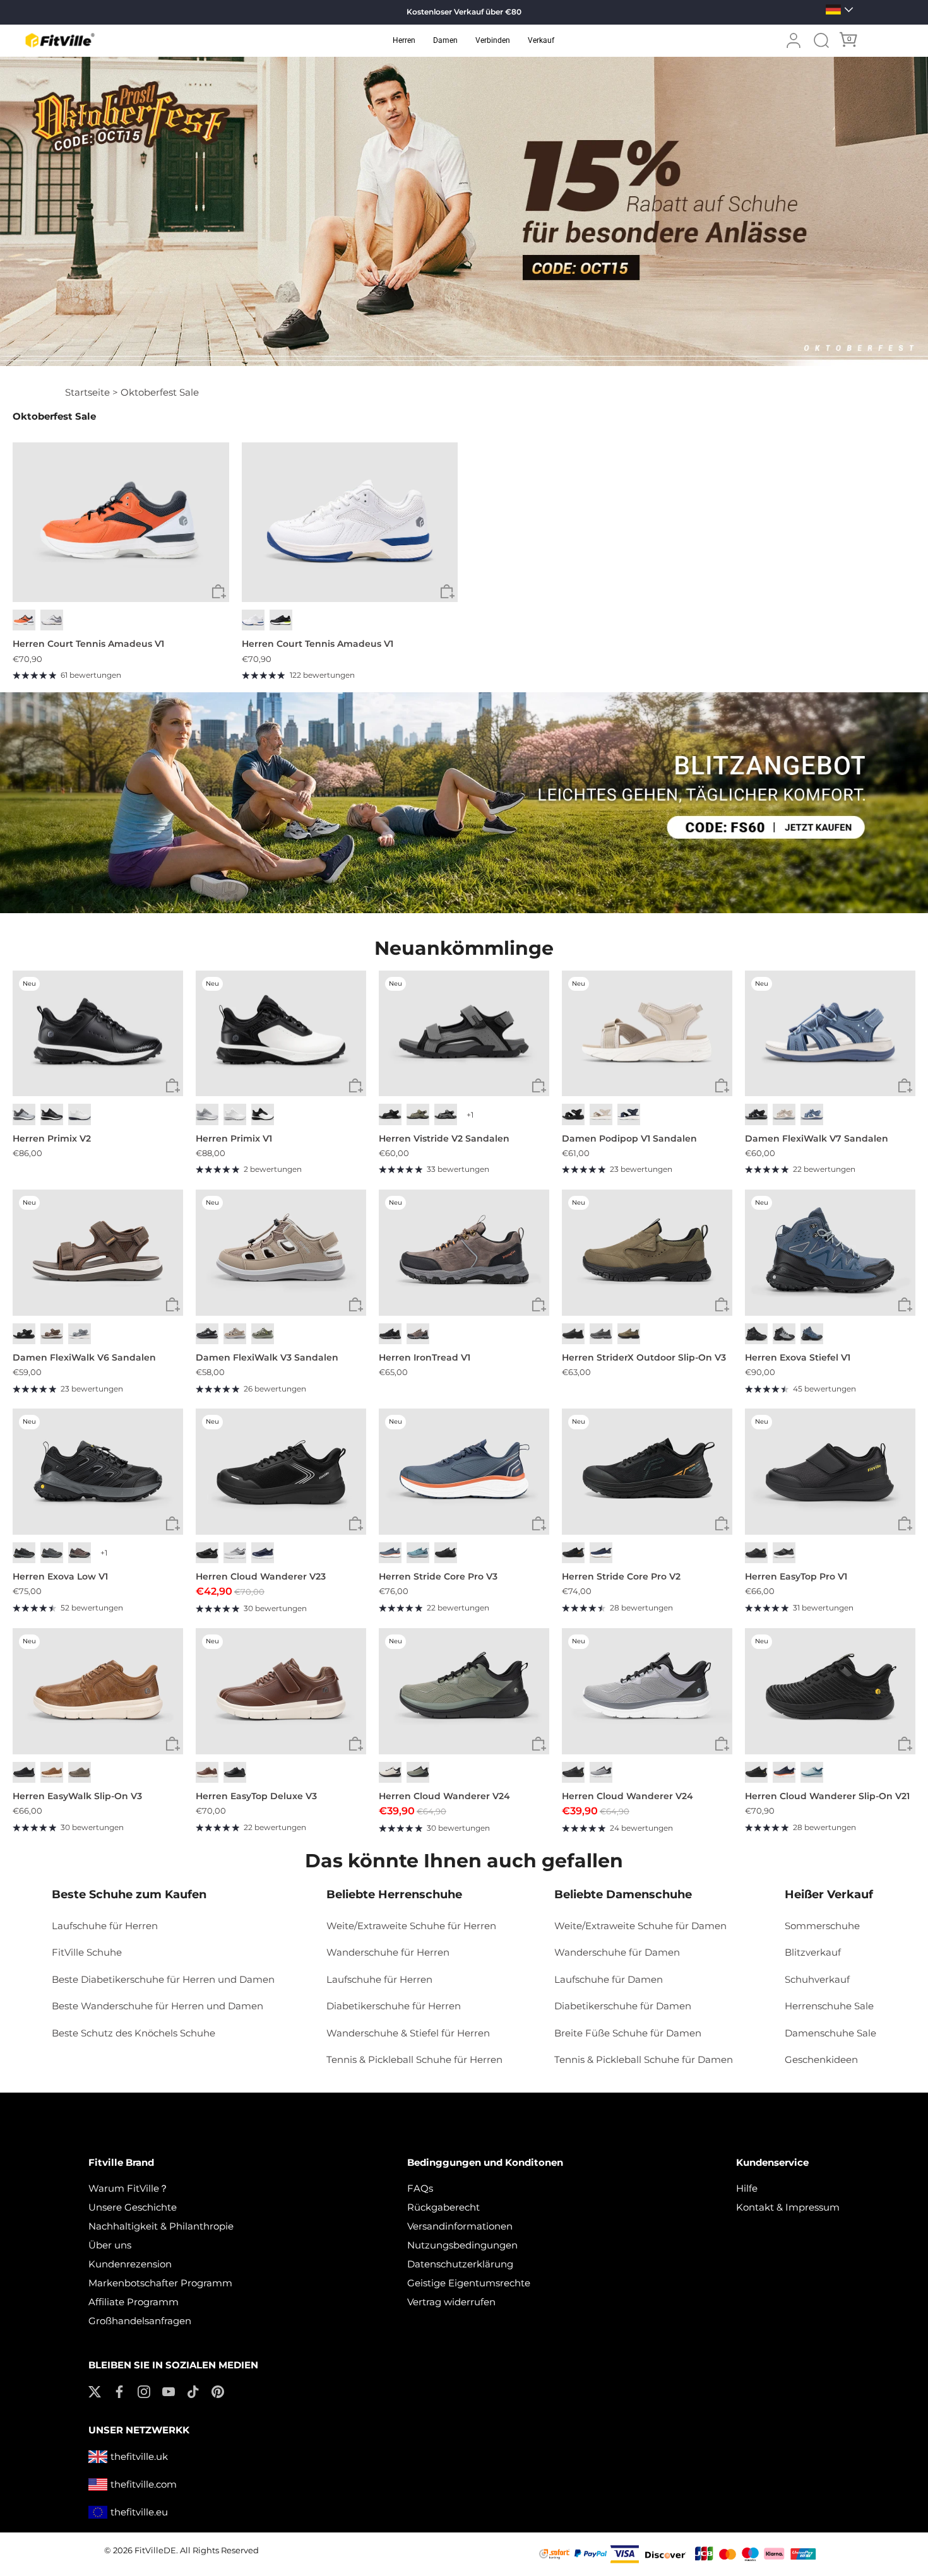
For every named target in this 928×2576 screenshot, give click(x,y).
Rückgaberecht (443, 2207)
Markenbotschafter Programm (160, 2283)
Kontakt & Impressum (788, 2207)
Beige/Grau (390, 1772)
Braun (52, 1334)
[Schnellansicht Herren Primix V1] (356, 1086)
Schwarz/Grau (390, 1334)
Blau (812, 1114)
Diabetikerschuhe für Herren (394, 2006)
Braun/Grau (418, 1334)
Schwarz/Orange (573, 1553)
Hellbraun (629, 1334)
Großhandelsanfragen (140, 2321)
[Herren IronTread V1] (464, 1253)
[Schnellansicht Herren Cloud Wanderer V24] (539, 1744)
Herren (404, 40)
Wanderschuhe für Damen (617, 1952)
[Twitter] (95, 2391)
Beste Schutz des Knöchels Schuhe (134, 2033)
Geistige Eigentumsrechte (469, 2283)
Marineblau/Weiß (601, 1553)
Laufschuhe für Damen (609, 1979)
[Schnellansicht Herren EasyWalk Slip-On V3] (173, 1744)
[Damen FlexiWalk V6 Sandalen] (98, 1253)
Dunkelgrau (446, 1114)
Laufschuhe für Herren (105, 1926)
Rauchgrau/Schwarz (784, 1334)
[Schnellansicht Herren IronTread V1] (539, 1305)
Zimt (207, 1772)
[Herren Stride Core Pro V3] (464, 1472)
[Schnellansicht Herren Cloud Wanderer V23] (356, 1524)
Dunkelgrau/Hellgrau (52, 1553)
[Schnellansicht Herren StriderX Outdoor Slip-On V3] (722, 1305)
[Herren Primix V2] (98, 1034)
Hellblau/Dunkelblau (418, 1553)
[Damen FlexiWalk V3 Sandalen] (281, 1253)
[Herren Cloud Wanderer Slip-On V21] (830, 1691)
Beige (784, 1114)
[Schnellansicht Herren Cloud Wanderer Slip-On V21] (905, 1744)
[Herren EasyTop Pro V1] (830, 1472)
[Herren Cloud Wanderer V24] (464, 1691)
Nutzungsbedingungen (462, 2245)
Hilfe (747, 2188)
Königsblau (263, 1553)
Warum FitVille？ (128, 2188)
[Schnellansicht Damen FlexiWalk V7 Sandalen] (905, 1086)
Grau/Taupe (263, 1334)
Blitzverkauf (813, 1952)
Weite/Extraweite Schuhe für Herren (411, 1926)
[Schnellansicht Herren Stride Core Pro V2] (722, 1524)
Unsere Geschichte (133, 2207)
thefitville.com (144, 2484)
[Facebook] (119, 2391)
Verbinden (493, 40)
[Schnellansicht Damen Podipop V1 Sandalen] (722, 1086)
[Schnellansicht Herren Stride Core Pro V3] (539, 1524)
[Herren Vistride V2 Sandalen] (464, 1034)
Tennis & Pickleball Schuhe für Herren (414, 2059)
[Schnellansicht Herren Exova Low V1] (173, 1524)
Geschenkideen (821, 2059)
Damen (445, 40)
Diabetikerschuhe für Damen (623, 2006)
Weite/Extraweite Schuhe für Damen (640, 1926)
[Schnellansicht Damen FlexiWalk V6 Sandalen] (173, 1305)
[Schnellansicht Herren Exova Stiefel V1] (905, 1305)
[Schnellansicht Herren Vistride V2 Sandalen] (539, 1086)
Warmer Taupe (235, 1334)
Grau (80, 1334)
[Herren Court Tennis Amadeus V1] (121, 523)
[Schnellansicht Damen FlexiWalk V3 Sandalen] (356, 1305)
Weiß (253, 620)
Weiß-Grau (52, 620)
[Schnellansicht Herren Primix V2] (173, 1086)
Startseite (87, 392)
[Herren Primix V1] (281, 1034)
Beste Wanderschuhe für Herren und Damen (158, 2006)
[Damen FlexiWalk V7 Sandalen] (830, 1034)
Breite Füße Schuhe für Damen (628, 2033)
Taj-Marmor (601, 1114)
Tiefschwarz (24, 1334)
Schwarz (281, 620)
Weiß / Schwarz (263, 1114)
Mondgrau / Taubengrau (24, 1114)
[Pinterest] (218, 2391)
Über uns (110, 2245)
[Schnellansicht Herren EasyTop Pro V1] (905, 1524)
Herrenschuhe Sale (829, 2006)
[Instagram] (144, 2391)
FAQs (420, 2188)
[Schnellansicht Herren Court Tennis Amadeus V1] (219, 592)
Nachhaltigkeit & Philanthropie (161, 2226)
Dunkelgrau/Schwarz (24, 1553)
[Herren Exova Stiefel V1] (830, 1253)
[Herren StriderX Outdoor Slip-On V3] (647, 1253)
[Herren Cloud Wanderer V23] (281, 1472)
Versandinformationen (460, 2226)
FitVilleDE (155, 2550)
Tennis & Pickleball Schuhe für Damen (644, 2059)
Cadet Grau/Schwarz (601, 1772)
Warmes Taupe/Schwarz (80, 1553)
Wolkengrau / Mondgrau (207, 1114)
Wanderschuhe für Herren (388, 1952)
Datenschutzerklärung (460, 2264)
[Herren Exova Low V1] (98, 1472)
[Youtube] (169, 2391)
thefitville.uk (139, 2456)
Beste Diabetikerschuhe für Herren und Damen (163, 1979)
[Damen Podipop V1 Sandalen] (647, 1034)
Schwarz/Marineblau (812, 1334)
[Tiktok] (193, 2391)
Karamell (52, 1772)
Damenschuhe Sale (830, 2033)
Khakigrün (418, 1114)
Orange (24, 620)
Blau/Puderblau (812, 1772)
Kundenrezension (130, 2264)
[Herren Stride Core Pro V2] (647, 1472)
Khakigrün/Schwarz (418, 1772)
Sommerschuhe (822, 1926)
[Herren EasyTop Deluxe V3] (281, 1691)
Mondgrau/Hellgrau (235, 1553)
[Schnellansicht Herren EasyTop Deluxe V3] (356, 1744)
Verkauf (541, 40)
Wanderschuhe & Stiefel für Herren (408, 2033)
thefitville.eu (139, 2512)
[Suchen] (821, 40)
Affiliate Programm (134, 2302)
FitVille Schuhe (87, 1952)
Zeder (80, 1772)
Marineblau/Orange (784, 1772)
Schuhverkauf (817, 1979)
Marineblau (629, 1114)
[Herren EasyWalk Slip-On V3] (98, 1691)
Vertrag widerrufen (451, 2302)
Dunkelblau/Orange (390, 1553)
